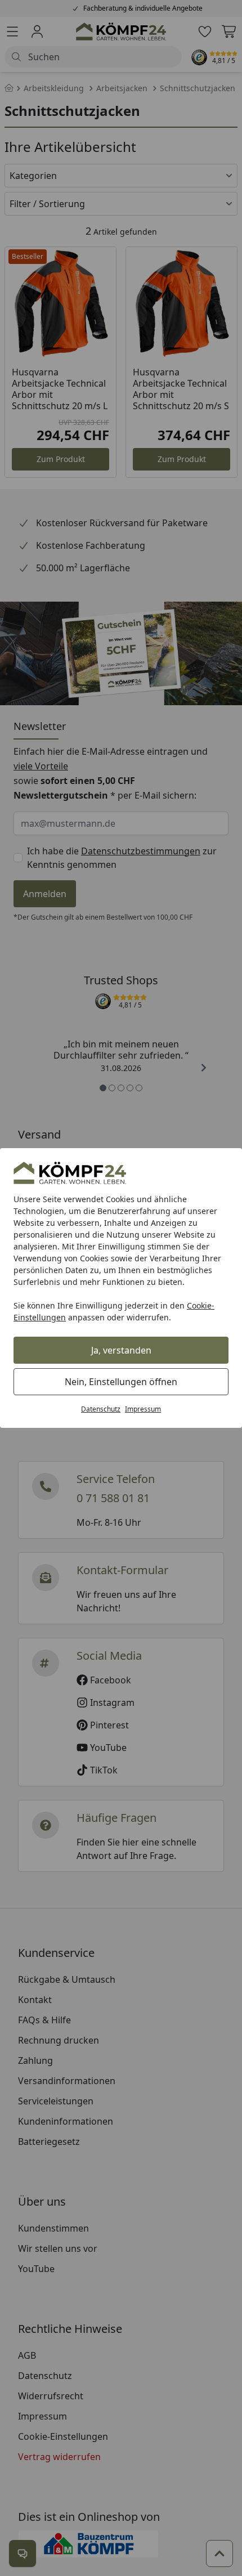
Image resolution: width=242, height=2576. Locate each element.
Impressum (143, 1409)
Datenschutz (101, 1409)
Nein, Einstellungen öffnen (121, 1382)
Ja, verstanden (121, 1350)
